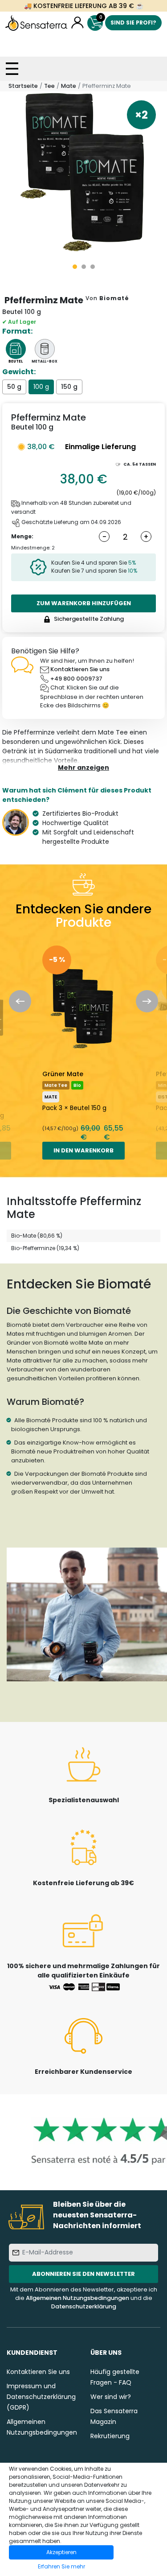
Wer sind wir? (111, 2397)
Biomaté (114, 298)
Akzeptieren (61, 2552)
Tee (49, 86)
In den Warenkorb (83, 1150)
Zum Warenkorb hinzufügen (84, 603)
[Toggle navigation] (12, 69)
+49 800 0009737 (76, 679)
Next (147, 1001)
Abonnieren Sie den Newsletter (83, 2274)
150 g (69, 387)
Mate (69, 86)
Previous (20, 1001)
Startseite (23, 86)
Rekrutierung (110, 2436)
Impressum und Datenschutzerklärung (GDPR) (41, 2397)
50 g (14, 387)
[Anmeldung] (77, 23)
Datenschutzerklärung (84, 2306)
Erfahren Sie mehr (61, 2566)
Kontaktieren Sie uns (80, 669)
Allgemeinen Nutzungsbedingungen (77, 2298)
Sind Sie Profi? (133, 23)
